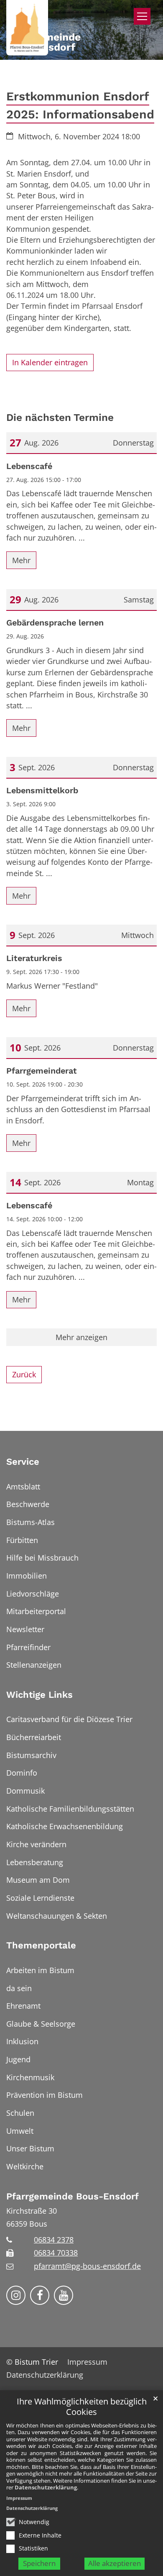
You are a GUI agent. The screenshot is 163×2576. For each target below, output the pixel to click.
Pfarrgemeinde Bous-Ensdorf (73, 2196)
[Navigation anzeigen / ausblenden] (142, 16)
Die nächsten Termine (60, 417)
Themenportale (41, 1945)
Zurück (24, 1374)
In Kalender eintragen (50, 362)
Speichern (39, 2563)
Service (23, 1462)
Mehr (21, 560)
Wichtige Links (39, 1695)
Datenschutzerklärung (46, 2487)
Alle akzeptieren (115, 2563)
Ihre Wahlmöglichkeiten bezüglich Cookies (82, 2407)
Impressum (19, 2498)
